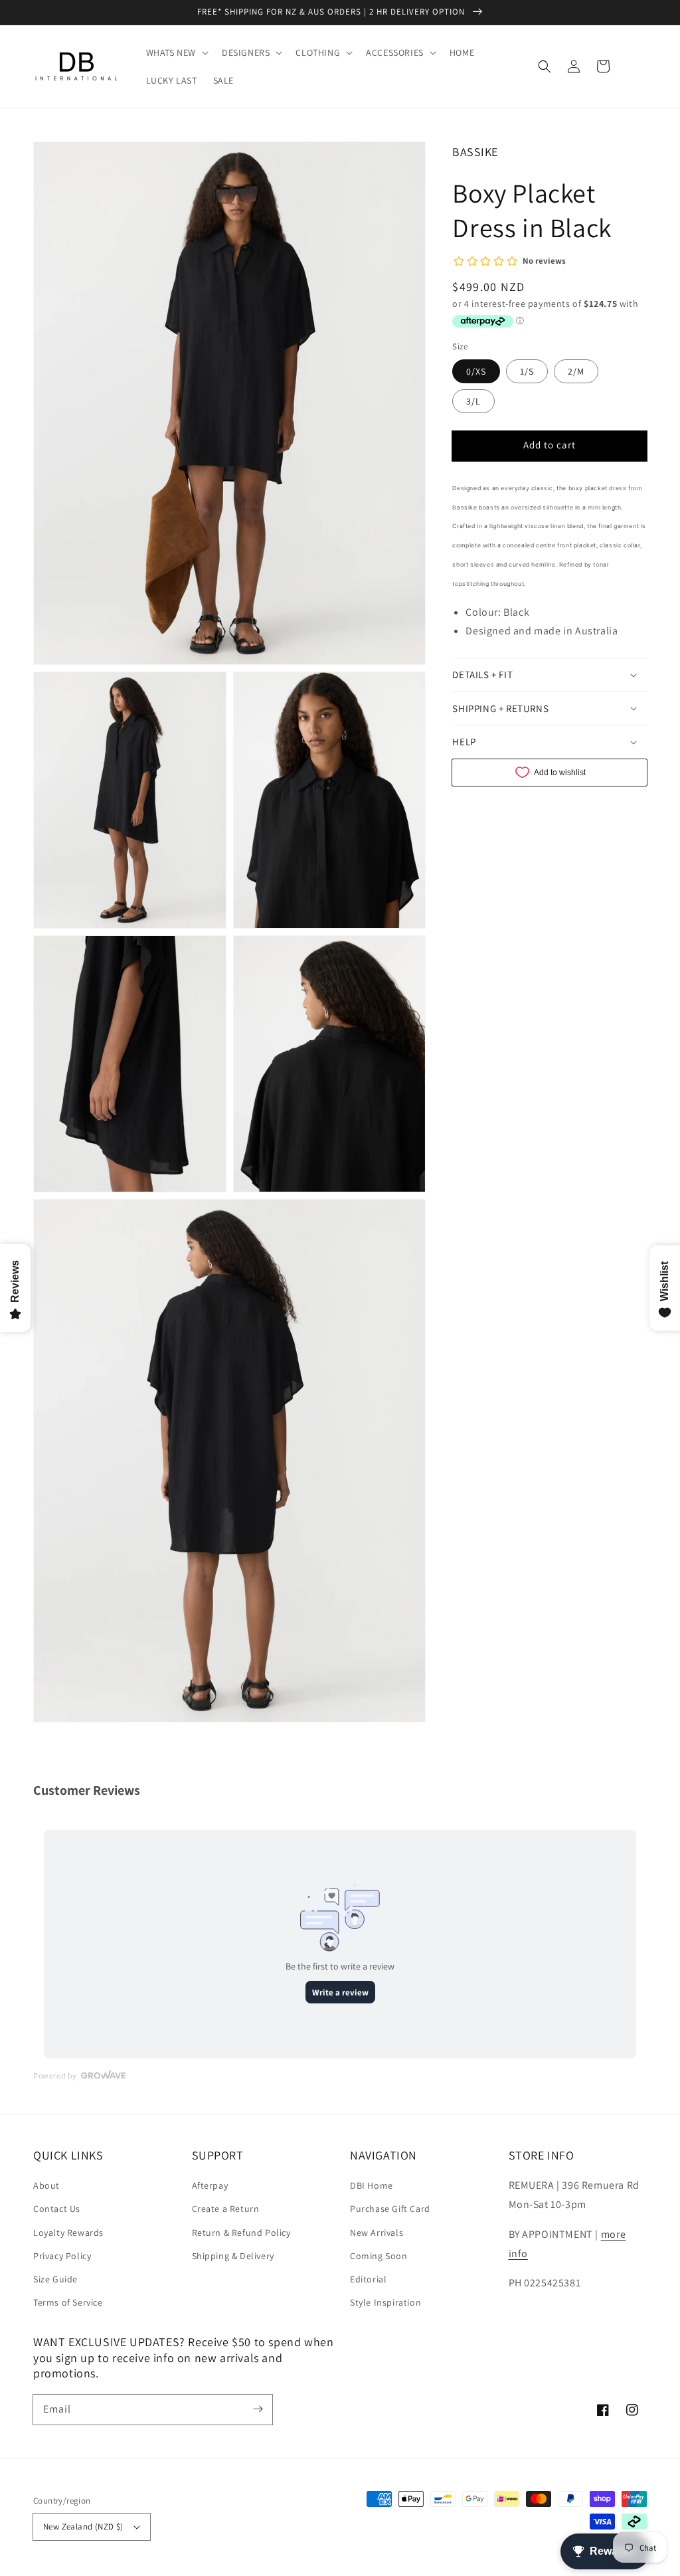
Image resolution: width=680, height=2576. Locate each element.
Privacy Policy (62, 2256)
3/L (473, 401)
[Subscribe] (258, 2409)
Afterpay (210, 2185)
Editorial (368, 2279)
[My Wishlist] (632, 66)
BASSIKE (475, 152)
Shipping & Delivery (233, 2256)
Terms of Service (68, 2302)
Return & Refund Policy (241, 2233)
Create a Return (226, 2209)
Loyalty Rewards (68, 2233)
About (46, 2185)
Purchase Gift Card (390, 2209)
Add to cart (550, 445)
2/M (576, 371)
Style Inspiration (385, 2302)
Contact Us (57, 2209)
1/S (527, 371)
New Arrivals (377, 2233)
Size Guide (55, 2279)
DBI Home (372, 2185)
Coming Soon (379, 2256)
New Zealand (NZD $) (83, 2527)
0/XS (476, 371)
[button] (545, 66)
